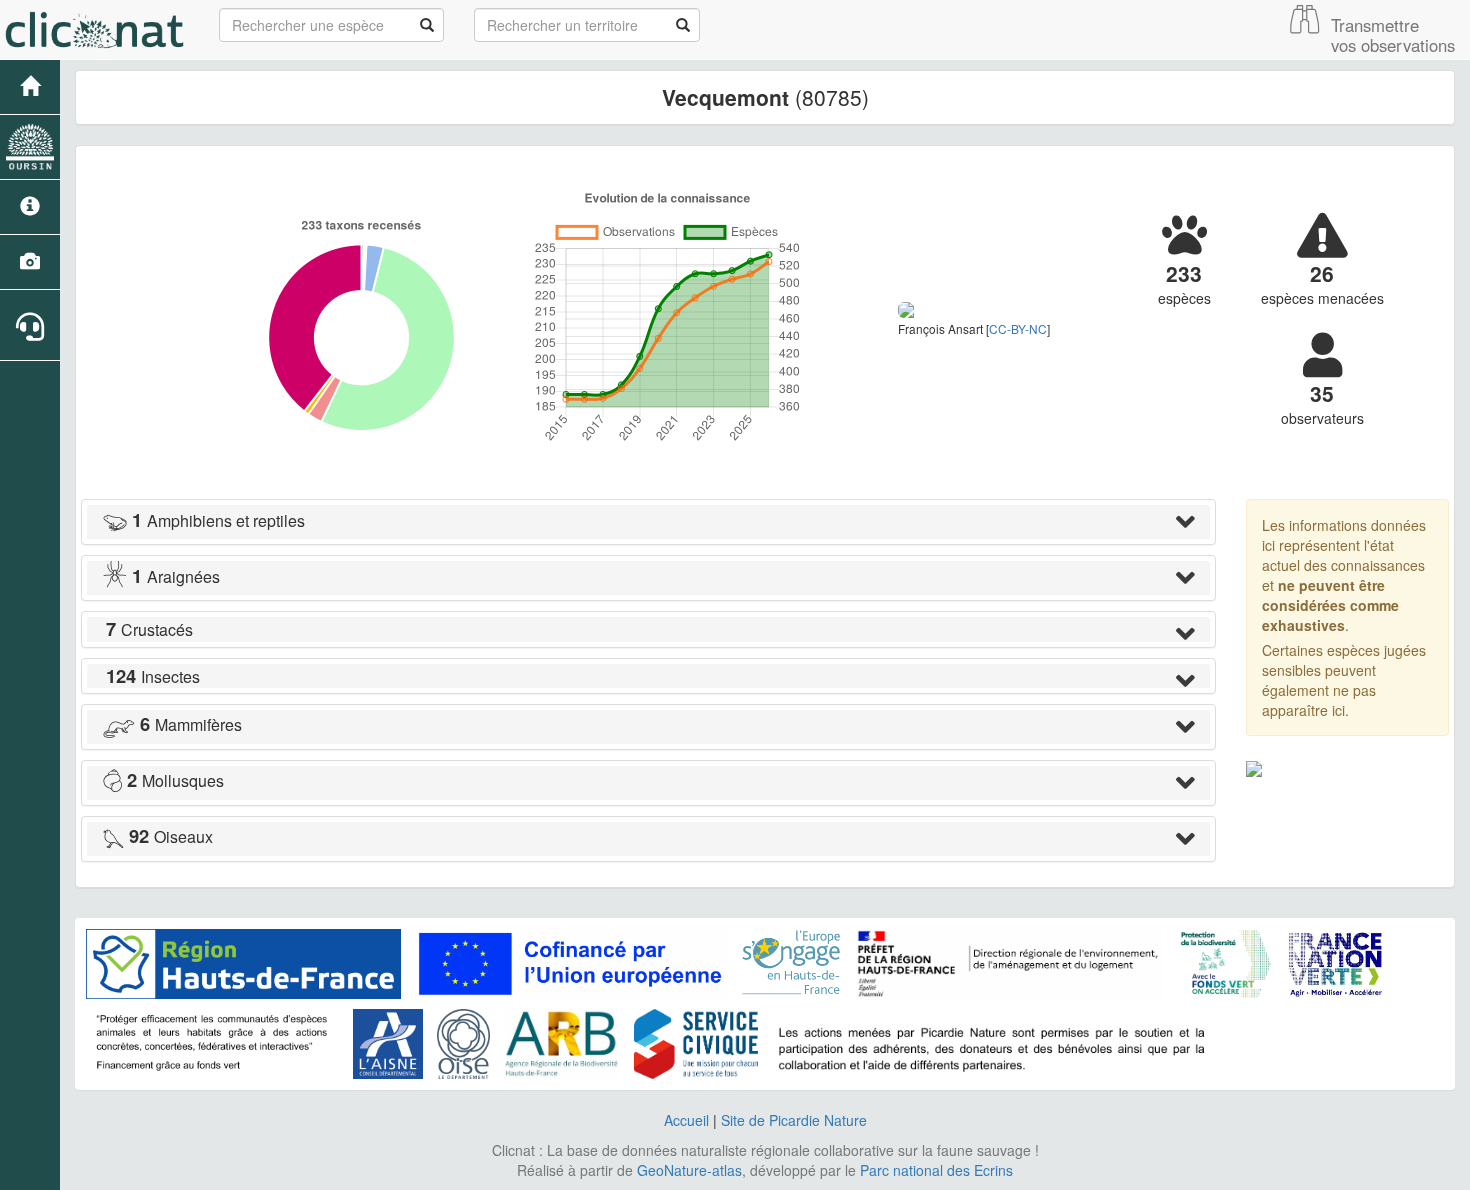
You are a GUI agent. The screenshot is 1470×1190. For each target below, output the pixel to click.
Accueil (686, 1120)
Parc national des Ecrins (936, 1170)
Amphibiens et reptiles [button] (218, 520)
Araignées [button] (176, 576)
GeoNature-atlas (689, 1170)
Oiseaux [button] (171, 836)
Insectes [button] (153, 676)
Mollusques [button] (175, 780)
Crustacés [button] (149, 629)
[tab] (648, 522)
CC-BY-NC (1018, 328)
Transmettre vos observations (1393, 35)
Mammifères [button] (191, 724)
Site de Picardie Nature (794, 1120)
